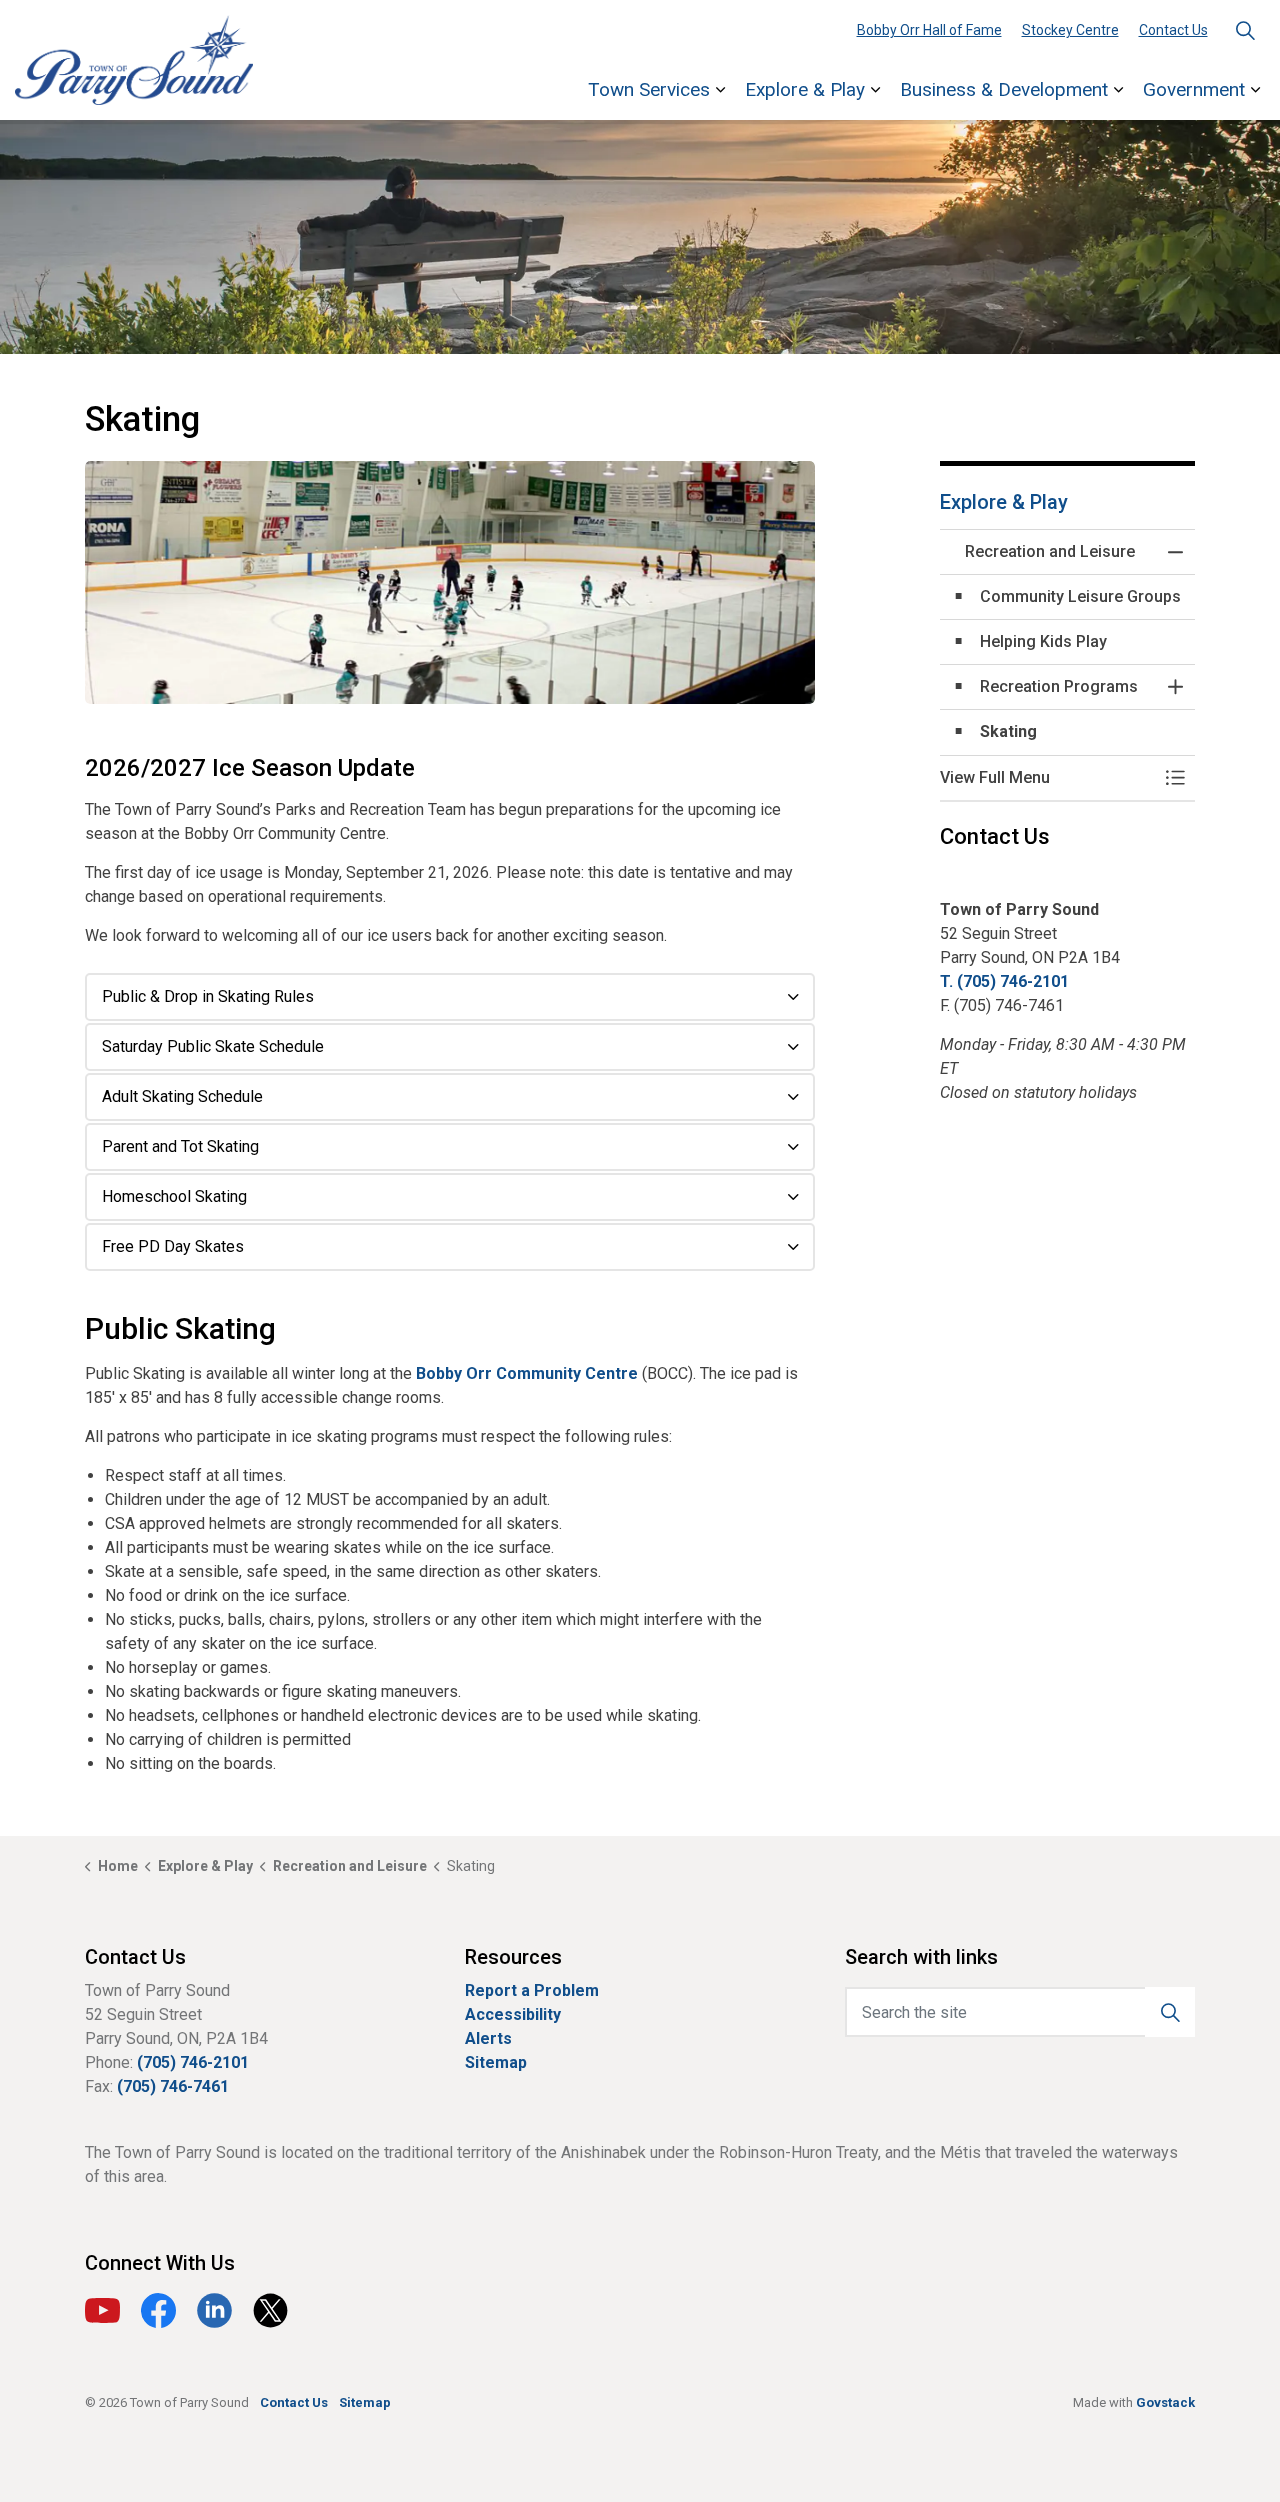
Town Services (649, 89)
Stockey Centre (1070, 30)
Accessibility (513, 2014)
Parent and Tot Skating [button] (180, 1146)
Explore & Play (805, 89)
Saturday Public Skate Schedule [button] (213, 1046)
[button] (450, 582)
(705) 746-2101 (193, 2062)
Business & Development (1004, 89)
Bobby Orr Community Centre (527, 1373)
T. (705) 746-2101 (1004, 981)
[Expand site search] (1245, 30)
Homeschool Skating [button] (174, 1196)
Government (1194, 89)
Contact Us (1173, 30)
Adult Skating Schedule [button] (182, 1096)
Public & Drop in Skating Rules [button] (208, 996)
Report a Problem (532, 1990)
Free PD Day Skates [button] (173, 1246)
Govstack (1165, 2402)
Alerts (488, 2038)
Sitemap (496, 2062)
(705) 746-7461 (173, 2086)
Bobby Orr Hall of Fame (929, 30)
